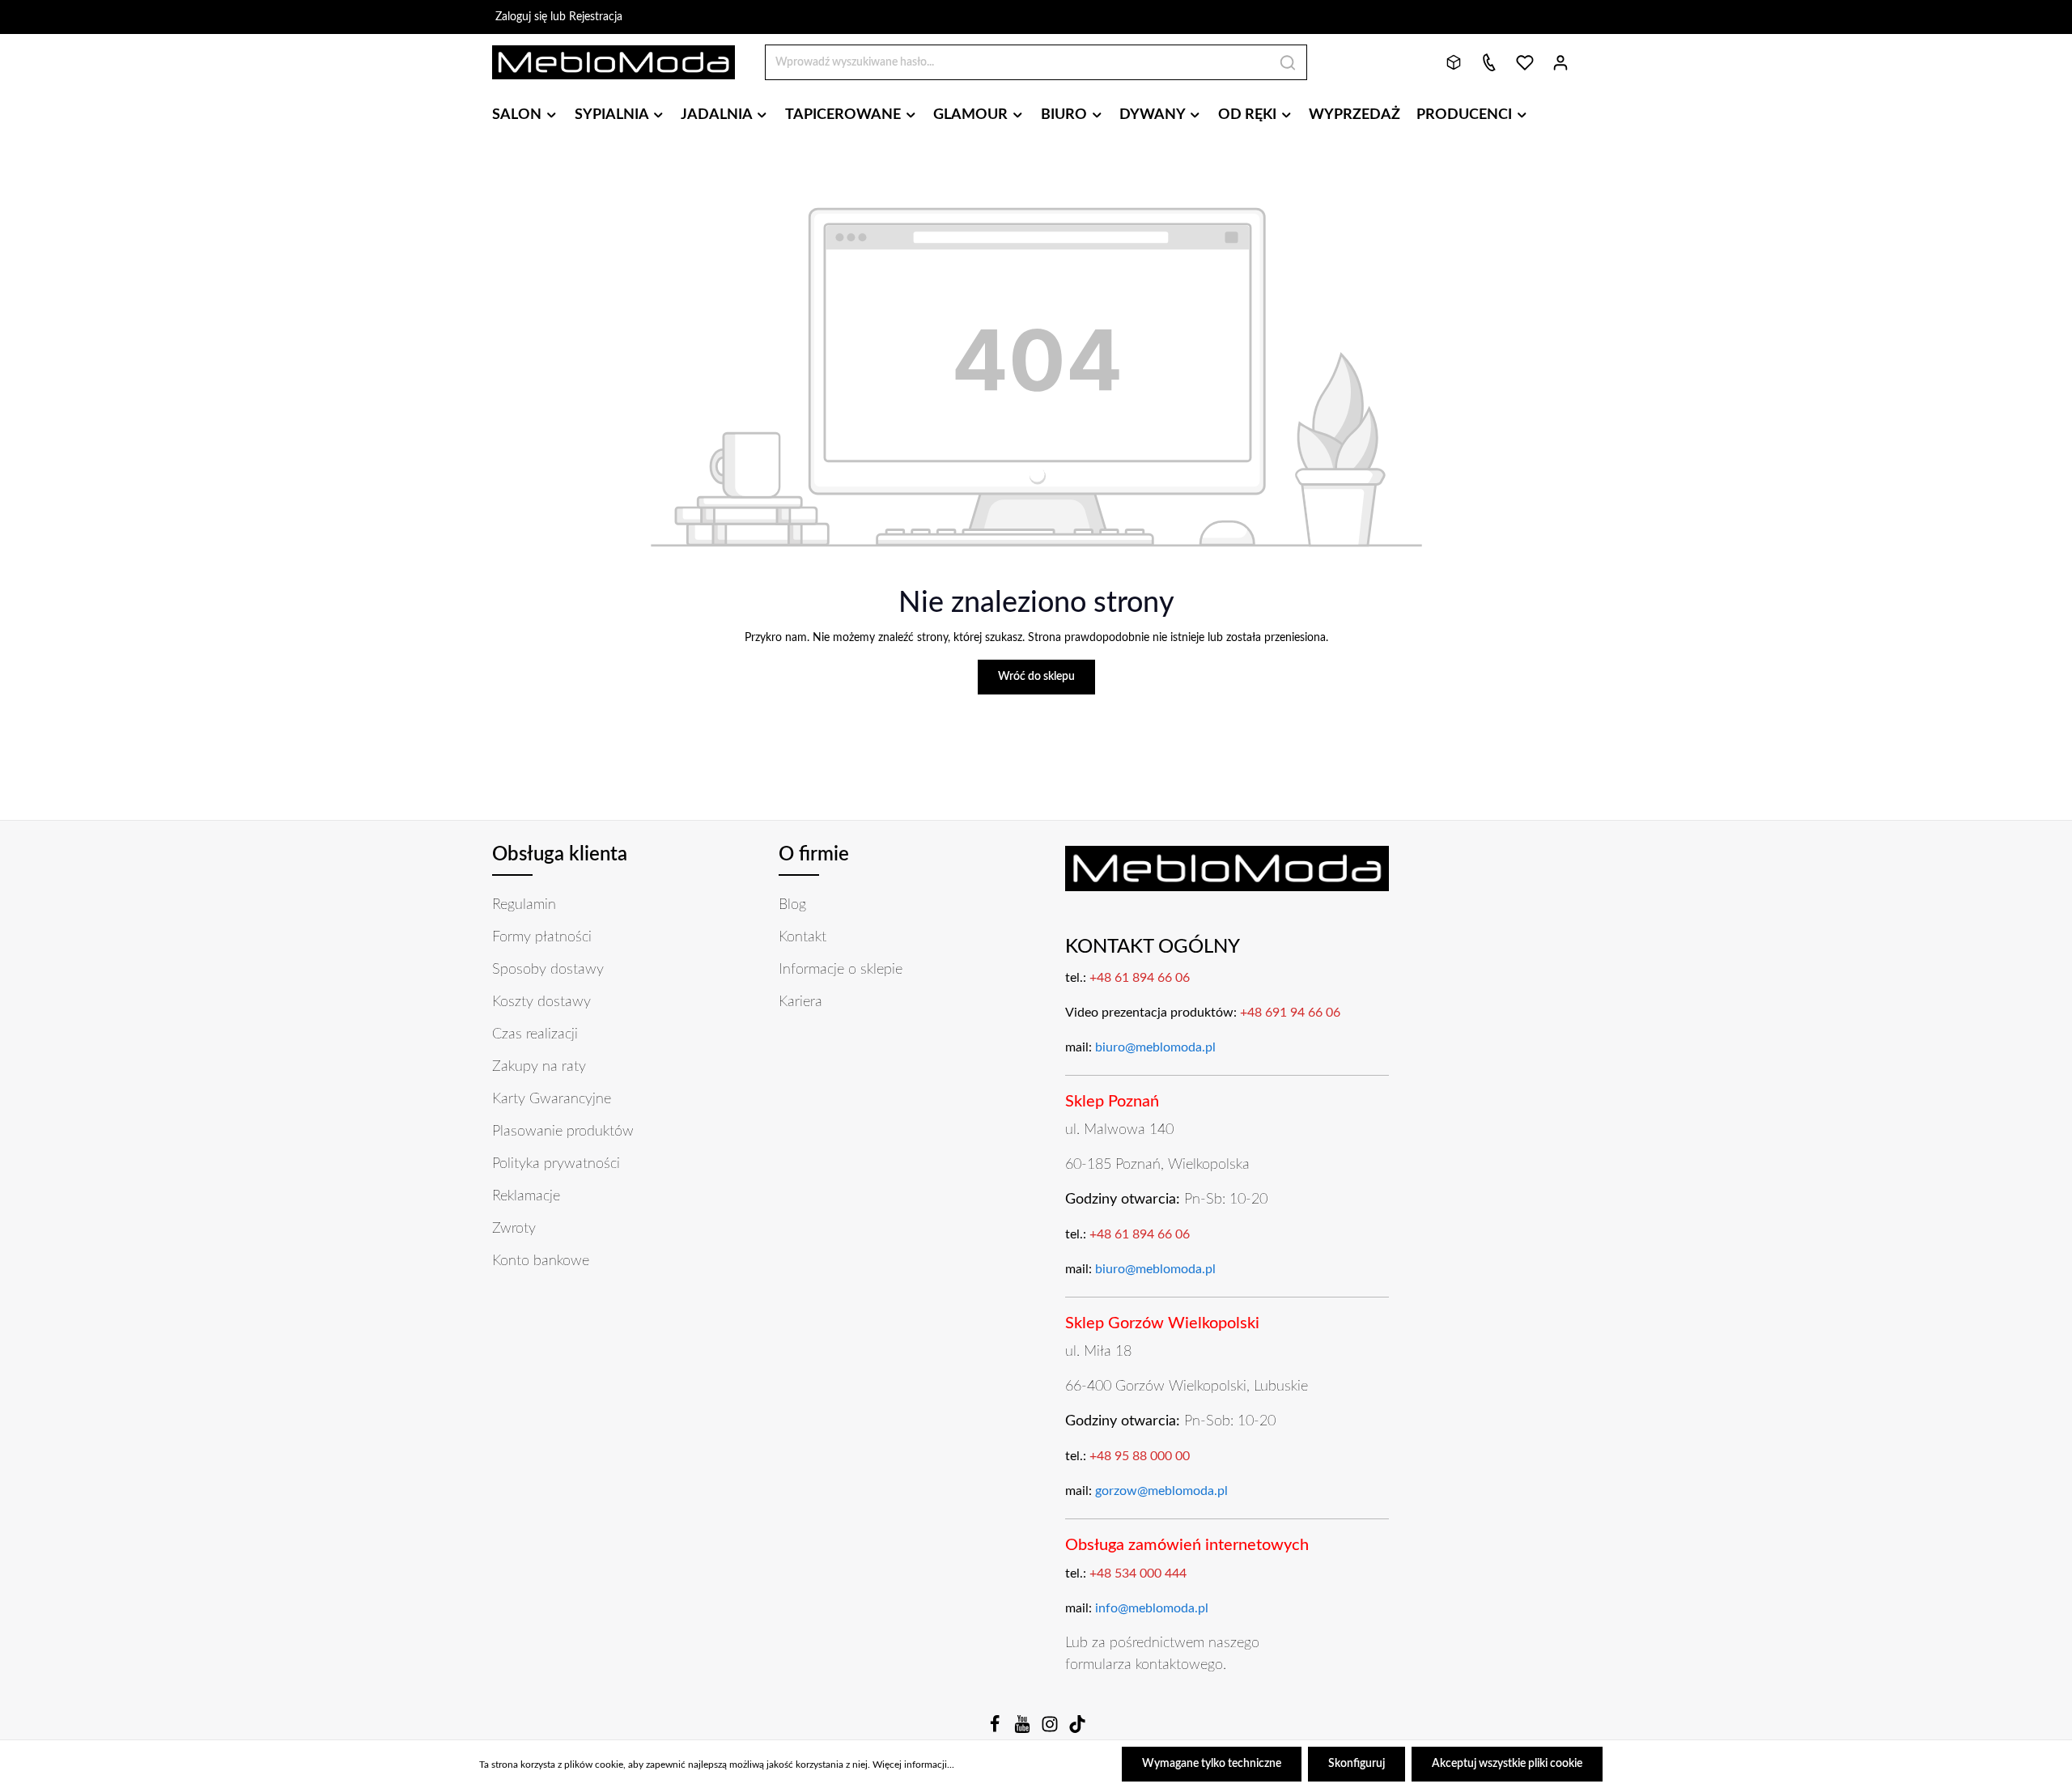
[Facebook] (996, 1730)
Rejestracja (596, 17)
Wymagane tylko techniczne (1212, 1764)
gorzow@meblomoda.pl (1161, 1491)
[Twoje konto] (1560, 62)
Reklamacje (526, 1196)
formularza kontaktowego (1144, 1665)
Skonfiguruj (1357, 1764)
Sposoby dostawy (548, 970)
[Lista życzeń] (1525, 62)
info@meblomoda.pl (1152, 1608)
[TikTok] (1077, 1730)
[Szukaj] (1288, 62)
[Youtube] (1024, 1730)
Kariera (800, 1002)
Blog (792, 905)
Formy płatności (542, 937)
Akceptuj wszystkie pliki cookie (1507, 1764)
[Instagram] (1051, 1730)
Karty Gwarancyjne (552, 1099)
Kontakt (802, 937)
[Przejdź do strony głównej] (614, 62)
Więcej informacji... (913, 1765)
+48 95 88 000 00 (1140, 1456)
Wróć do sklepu (1036, 677)
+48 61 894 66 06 (1140, 978)
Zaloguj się (521, 17)
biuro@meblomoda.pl (1155, 1047)
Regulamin (524, 905)
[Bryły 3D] (1454, 62)
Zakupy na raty (539, 1067)
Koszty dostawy (541, 1002)
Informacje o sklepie (841, 970)
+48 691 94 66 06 (1290, 1013)
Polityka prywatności (556, 1164)
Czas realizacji (535, 1034)
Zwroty (514, 1229)
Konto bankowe (541, 1261)
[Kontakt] (1489, 62)
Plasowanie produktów (563, 1132)
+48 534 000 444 (1138, 1574)
